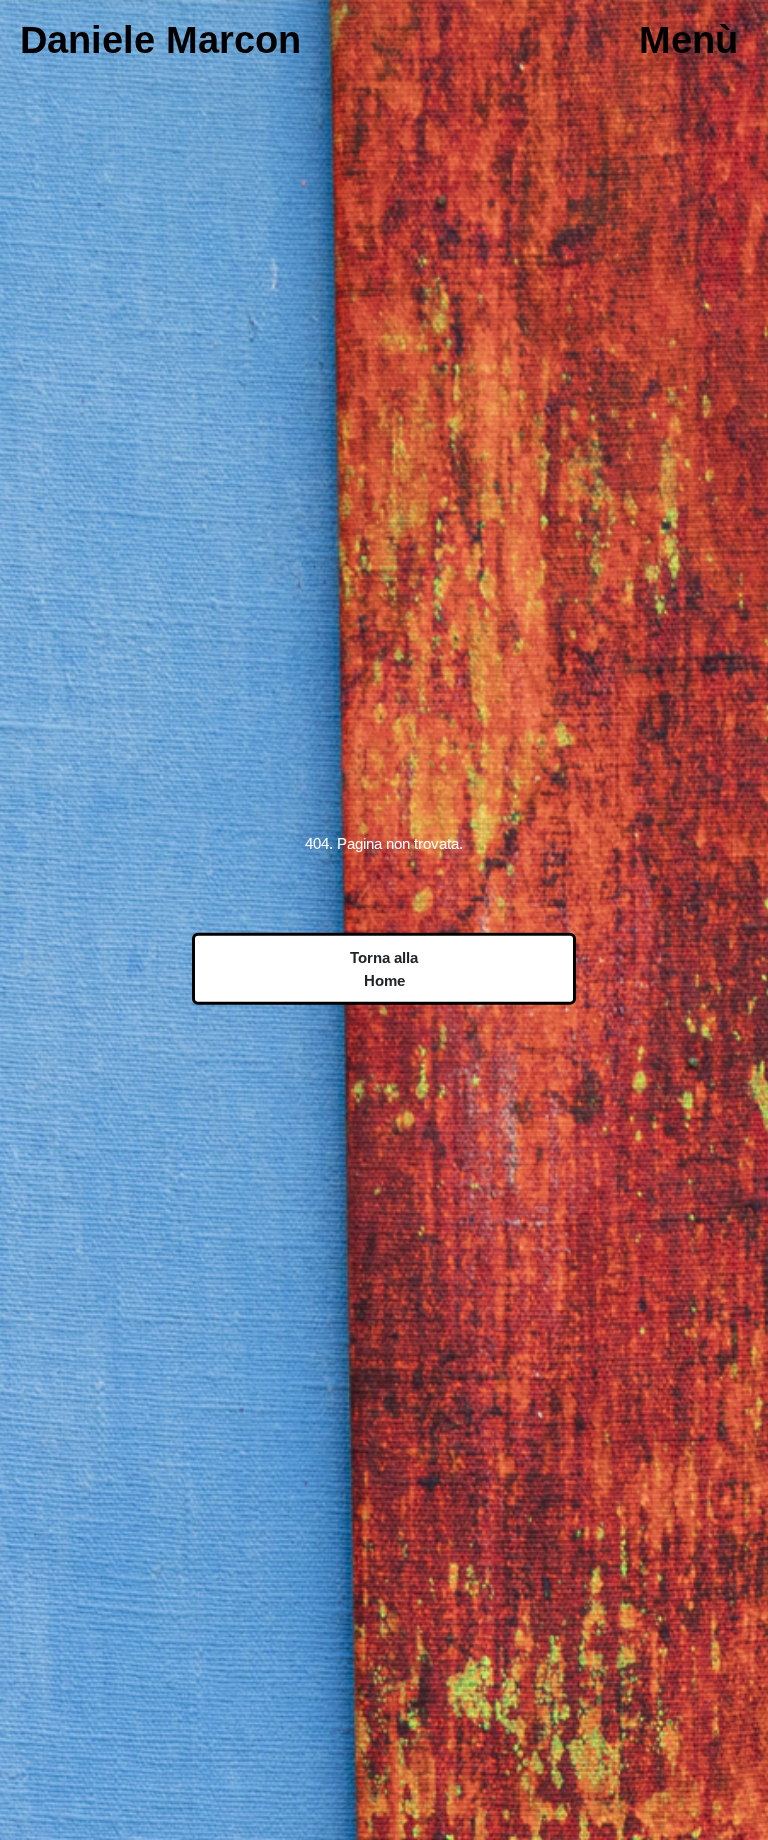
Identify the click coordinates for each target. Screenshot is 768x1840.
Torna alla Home (384, 969)
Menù (688, 39)
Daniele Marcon (160, 39)
